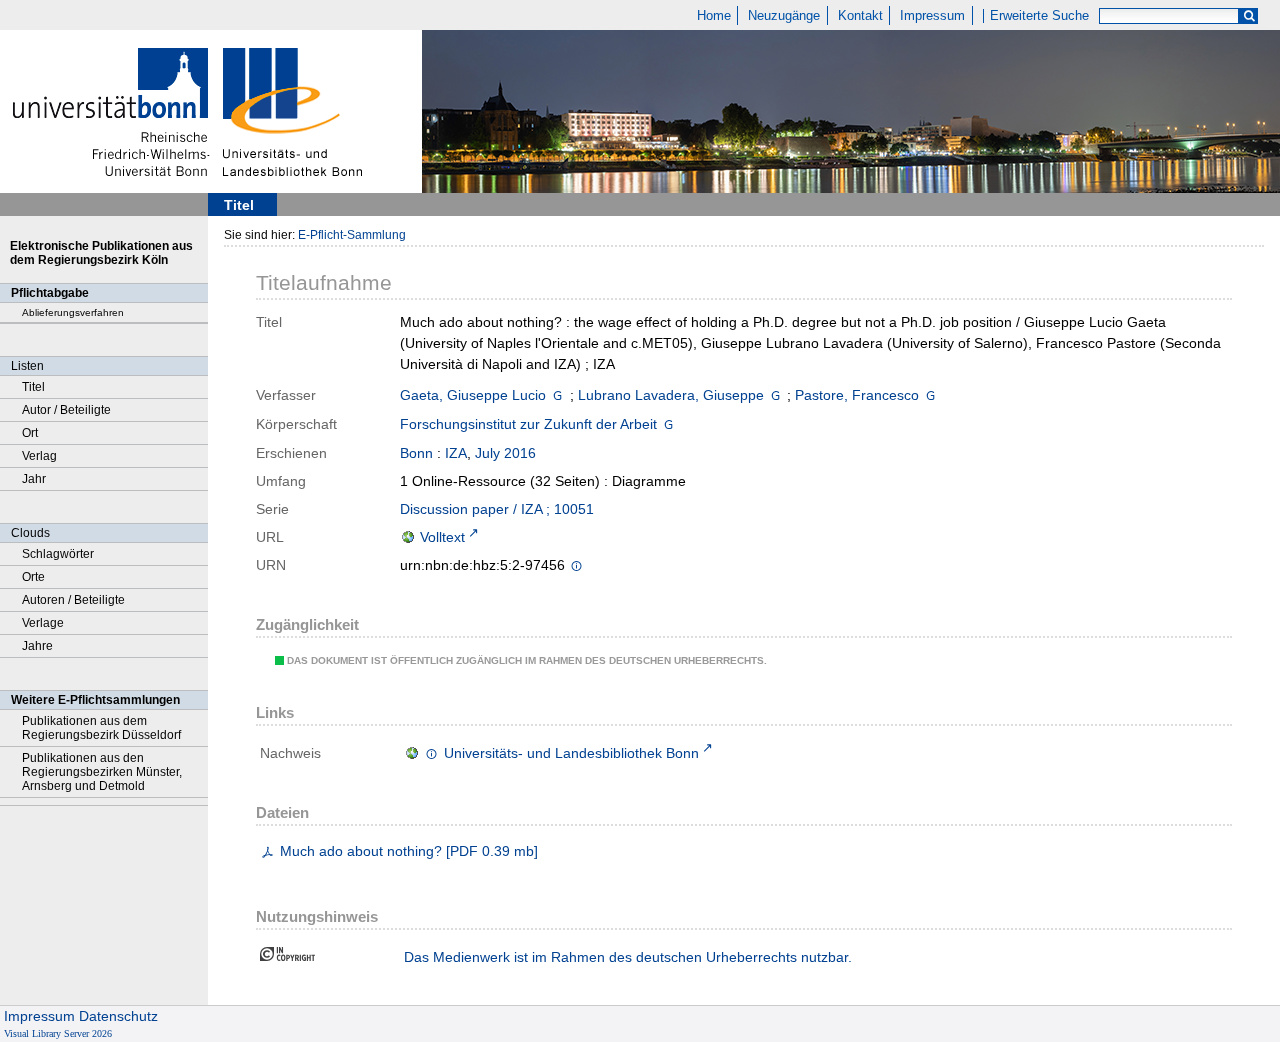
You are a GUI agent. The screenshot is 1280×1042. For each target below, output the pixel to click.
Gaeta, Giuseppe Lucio (473, 395)
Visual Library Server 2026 (58, 1033)
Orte (33, 577)
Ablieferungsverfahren (73, 312)
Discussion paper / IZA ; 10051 (497, 509)
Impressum (932, 16)
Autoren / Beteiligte (73, 600)
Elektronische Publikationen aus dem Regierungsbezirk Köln (101, 253)
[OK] (1249, 16)
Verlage (43, 623)
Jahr (34, 479)
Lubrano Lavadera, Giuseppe (671, 395)
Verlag (39, 456)
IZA (456, 453)
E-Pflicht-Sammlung (352, 235)
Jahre (37, 646)
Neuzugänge (784, 16)
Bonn (416, 453)
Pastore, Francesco (857, 395)
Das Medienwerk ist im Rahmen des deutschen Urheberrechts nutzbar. (628, 957)
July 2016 (505, 453)
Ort (30, 433)
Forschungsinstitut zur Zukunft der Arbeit (528, 424)
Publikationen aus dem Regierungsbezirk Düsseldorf (101, 728)
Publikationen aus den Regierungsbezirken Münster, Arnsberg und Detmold (102, 772)
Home (714, 16)
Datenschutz (118, 1016)
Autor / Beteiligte (66, 410)
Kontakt (860, 16)
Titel (33, 387)
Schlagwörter (58, 554)
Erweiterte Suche (1039, 16)
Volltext (442, 537)
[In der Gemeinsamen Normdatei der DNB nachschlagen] (557, 395)
